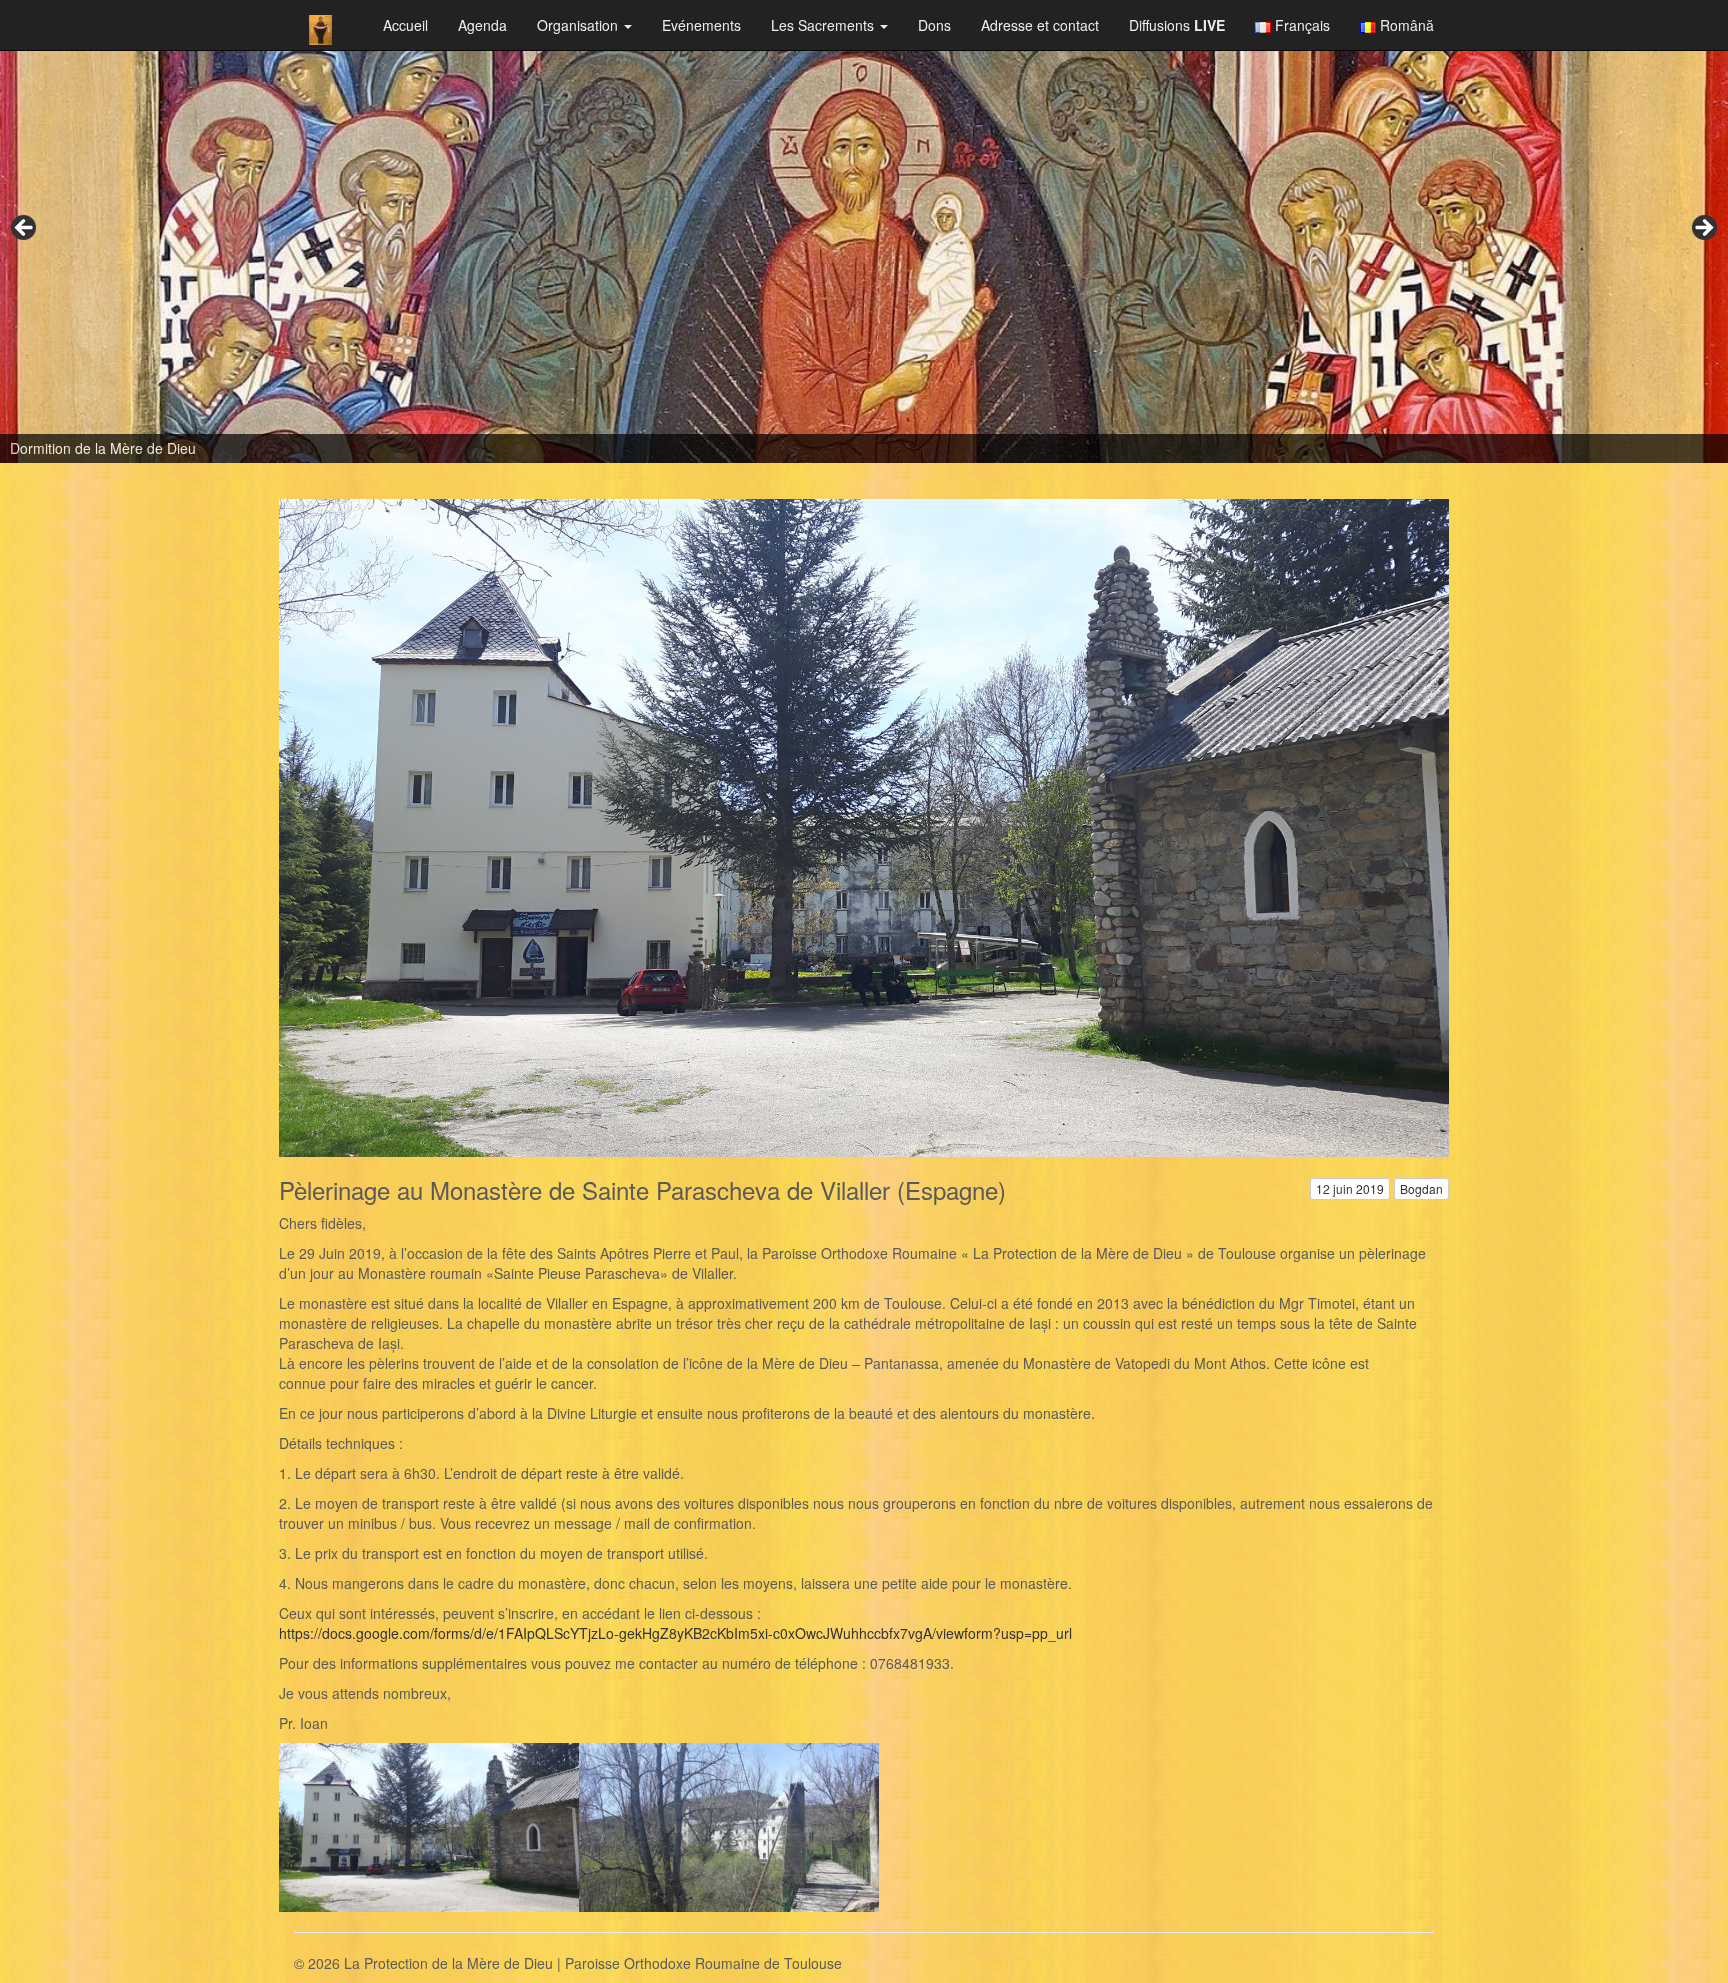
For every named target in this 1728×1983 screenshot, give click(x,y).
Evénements (701, 25)
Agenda (482, 25)
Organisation (579, 25)
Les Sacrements (824, 25)
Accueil (405, 25)
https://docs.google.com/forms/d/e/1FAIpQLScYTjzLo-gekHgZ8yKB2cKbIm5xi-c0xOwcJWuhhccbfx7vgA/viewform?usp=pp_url (675, 1633)
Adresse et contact (1040, 25)
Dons (934, 25)
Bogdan (1421, 1188)
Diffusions (1177, 25)
